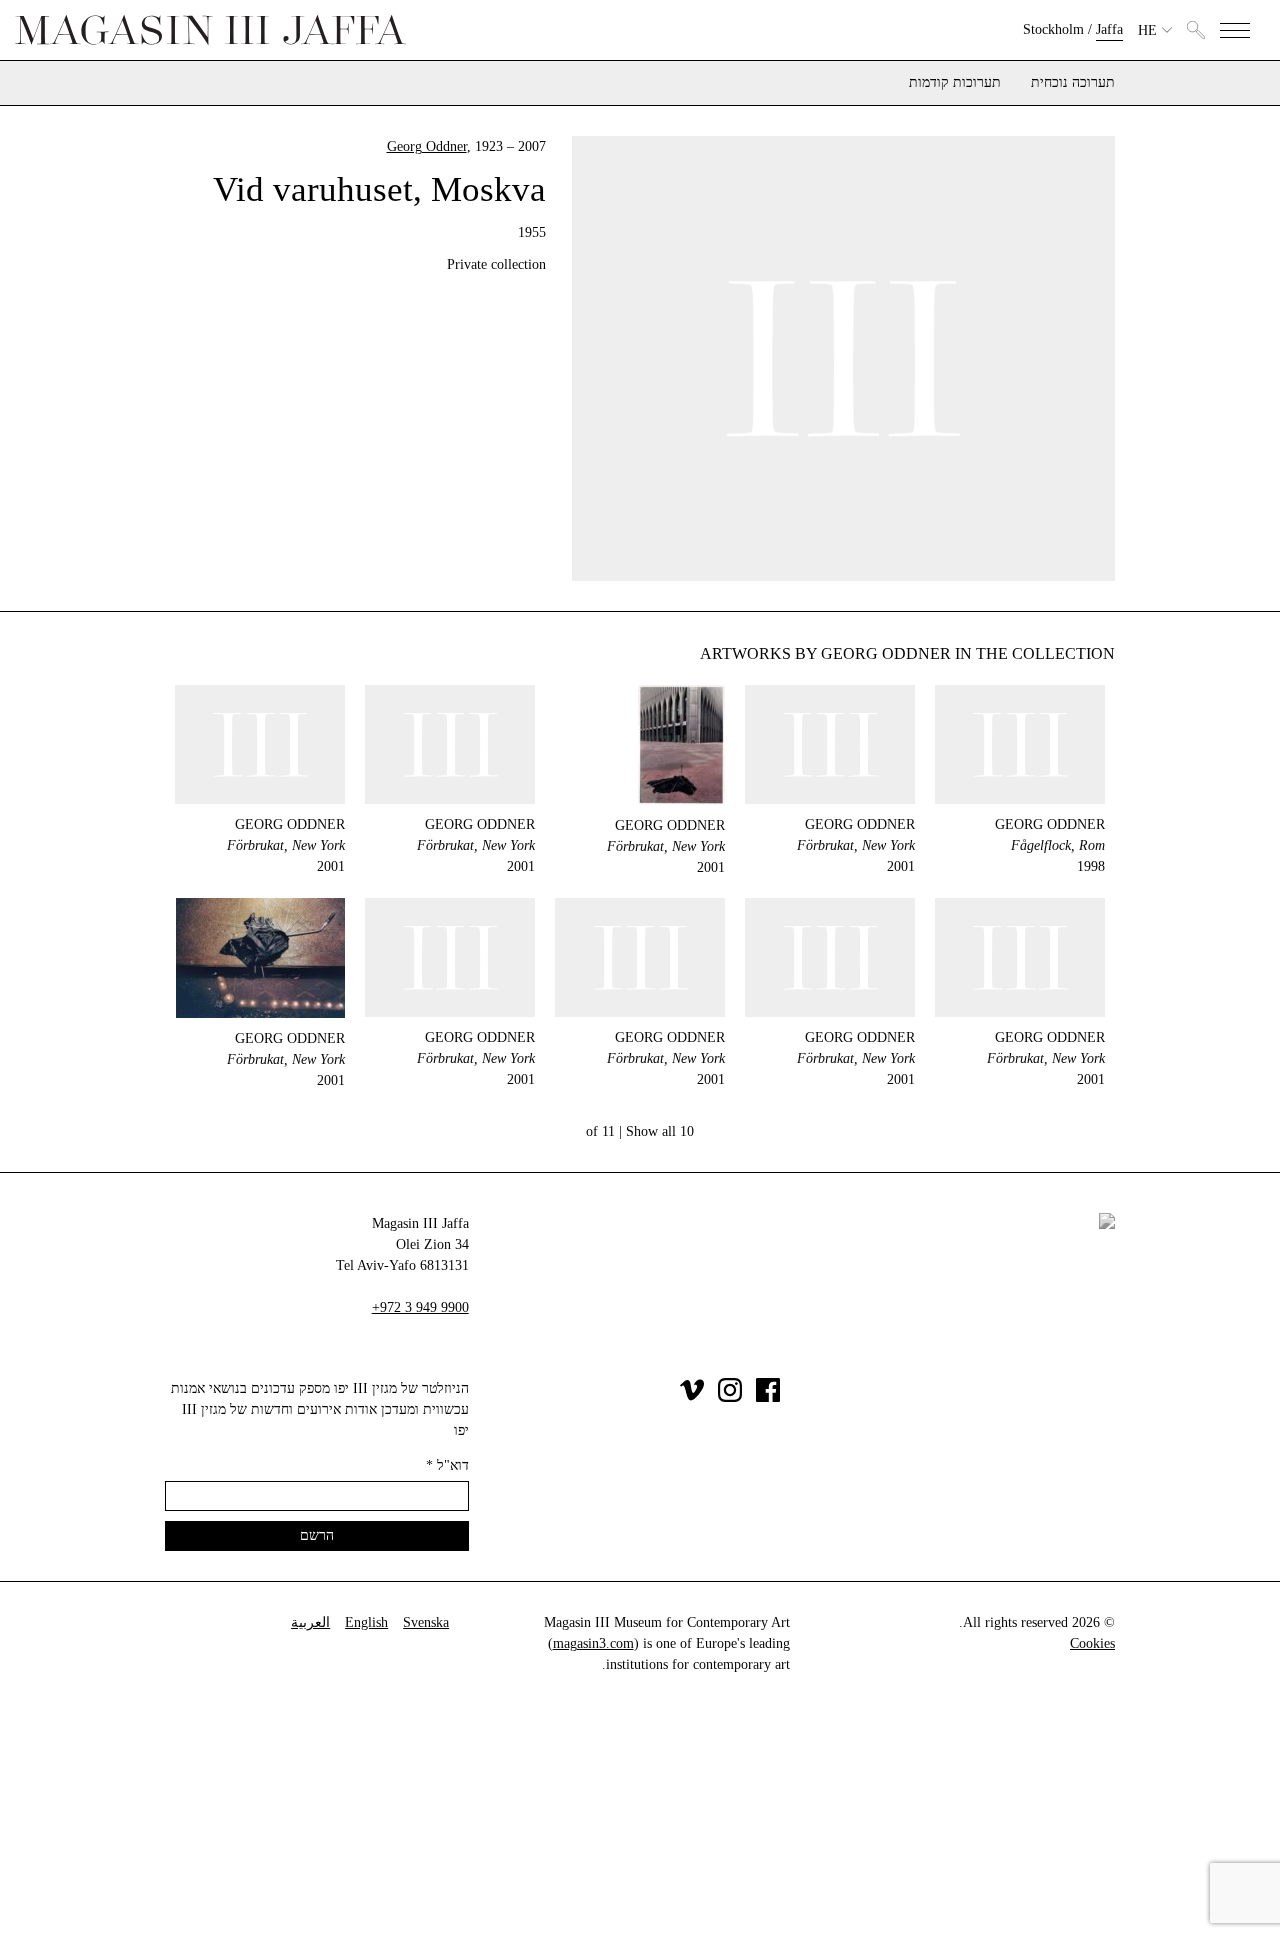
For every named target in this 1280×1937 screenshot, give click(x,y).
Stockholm (1053, 29)
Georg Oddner (427, 146)
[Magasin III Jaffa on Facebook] (768, 1397)
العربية (310, 1622)
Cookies (1092, 1643)
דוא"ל (447, 1465)
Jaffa (1109, 29)
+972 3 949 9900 (420, 1307)
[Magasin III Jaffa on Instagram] (730, 1397)
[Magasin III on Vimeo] (692, 1397)
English (366, 1622)
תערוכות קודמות (955, 83)
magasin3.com (593, 1643)
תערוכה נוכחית (1073, 83)
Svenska (426, 1622)
